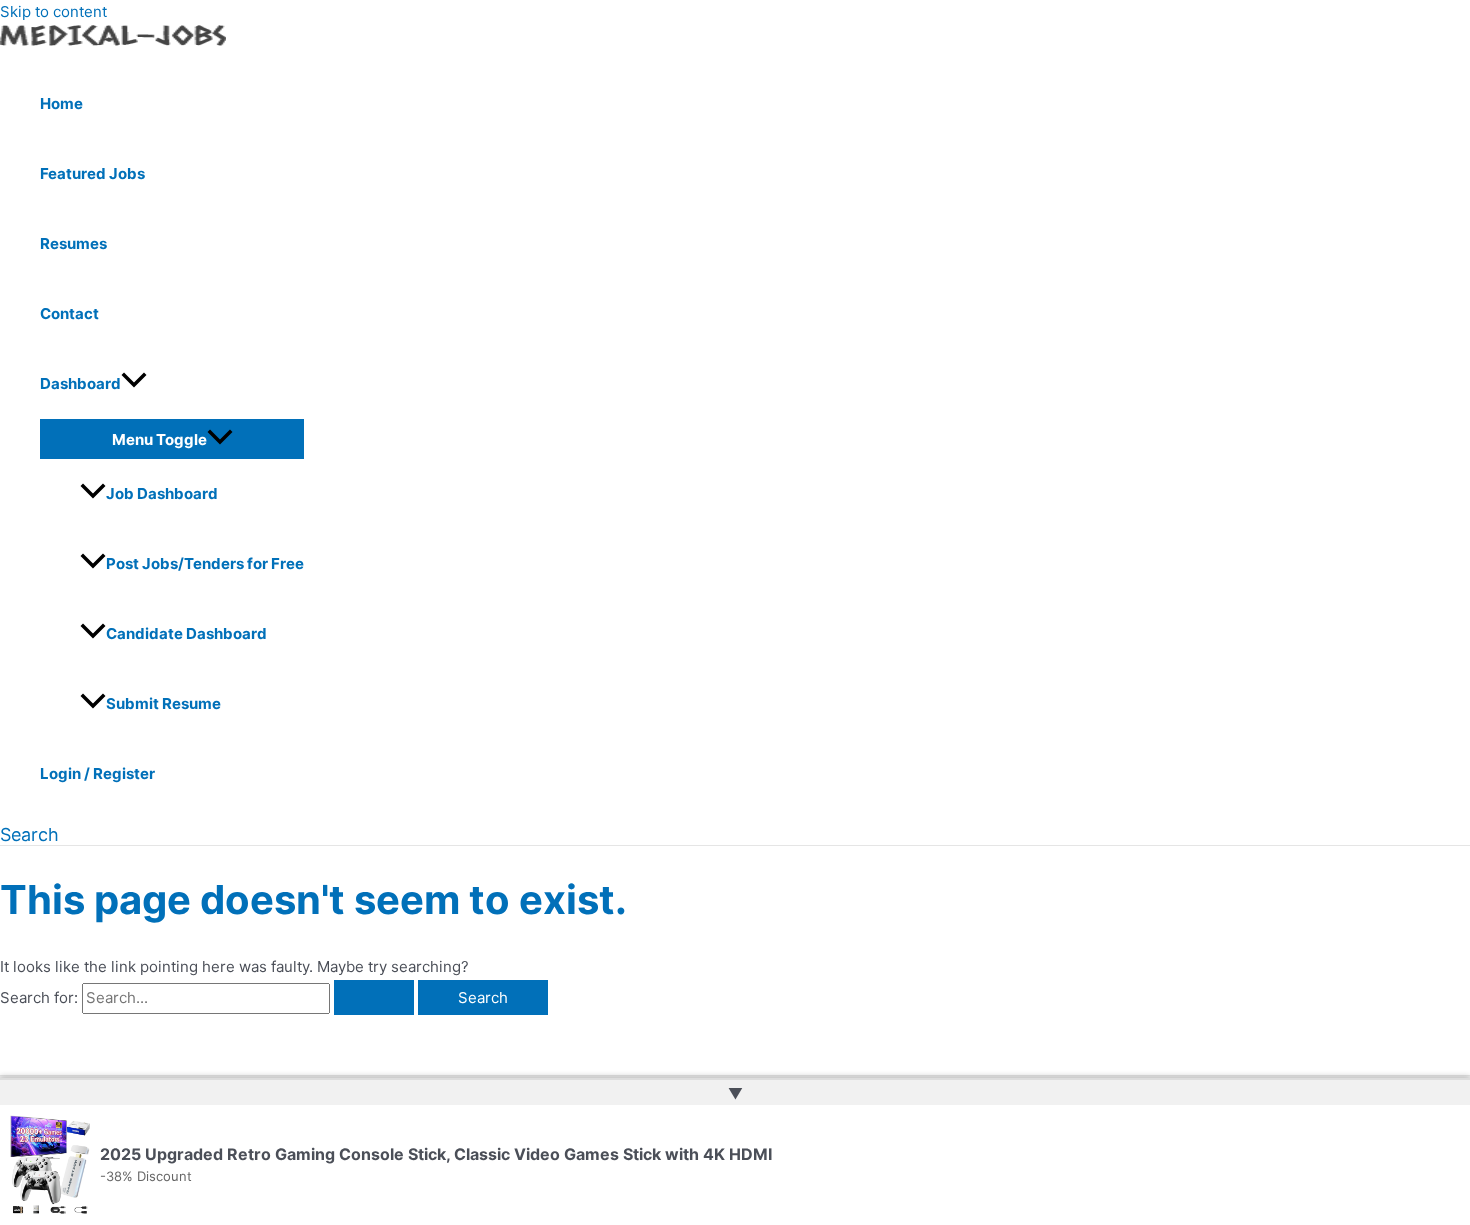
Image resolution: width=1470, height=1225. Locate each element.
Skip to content (53, 11)
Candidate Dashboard (186, 633)
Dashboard (80, 383)
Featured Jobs (92, 173)
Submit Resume (163, 703)
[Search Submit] (374, 997)
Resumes (73, 243)
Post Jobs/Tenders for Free (205, 563)
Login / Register (97, 773)
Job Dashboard (162, 493)
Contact (69, 313)
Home (61, 103)
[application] (134, 384)
